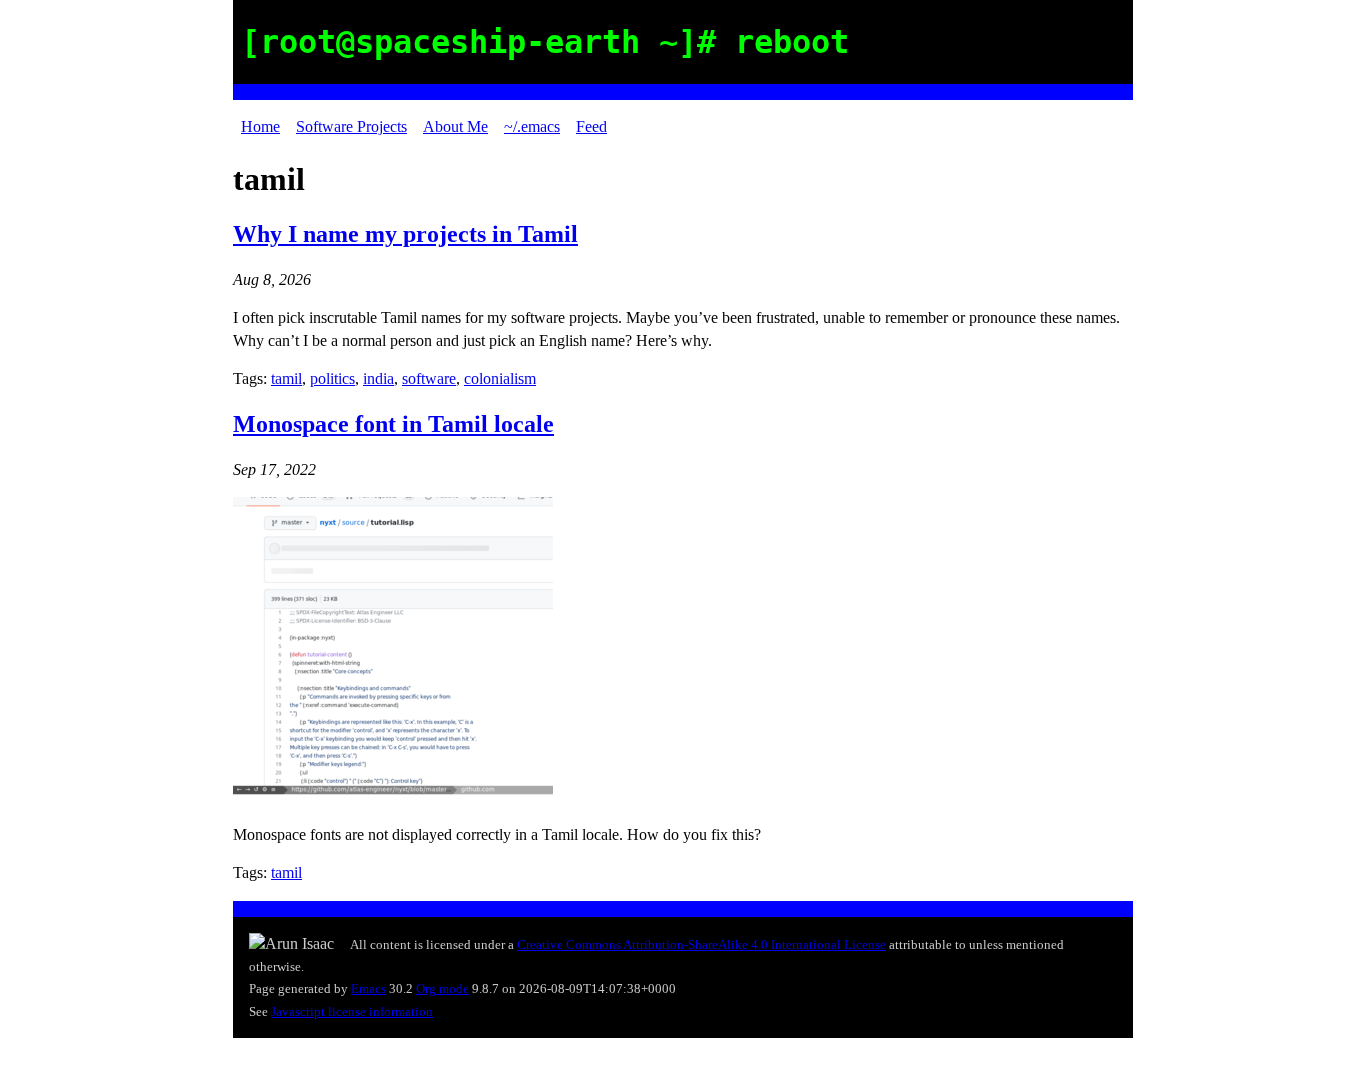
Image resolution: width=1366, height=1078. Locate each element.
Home (260, 126)
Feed (591, 126)
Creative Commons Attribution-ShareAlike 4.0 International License (701, 944)
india (378, 378)
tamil (286, 378)
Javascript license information (352, 1011)
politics (332, 378)
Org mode (442, 988)
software (429, 378)
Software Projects (351, 126)
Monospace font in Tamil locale (393, 424)
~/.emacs (532, 126)
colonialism (500, 378)
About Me (455, 126)
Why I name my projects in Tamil (405, 234)
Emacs (368, 988)
